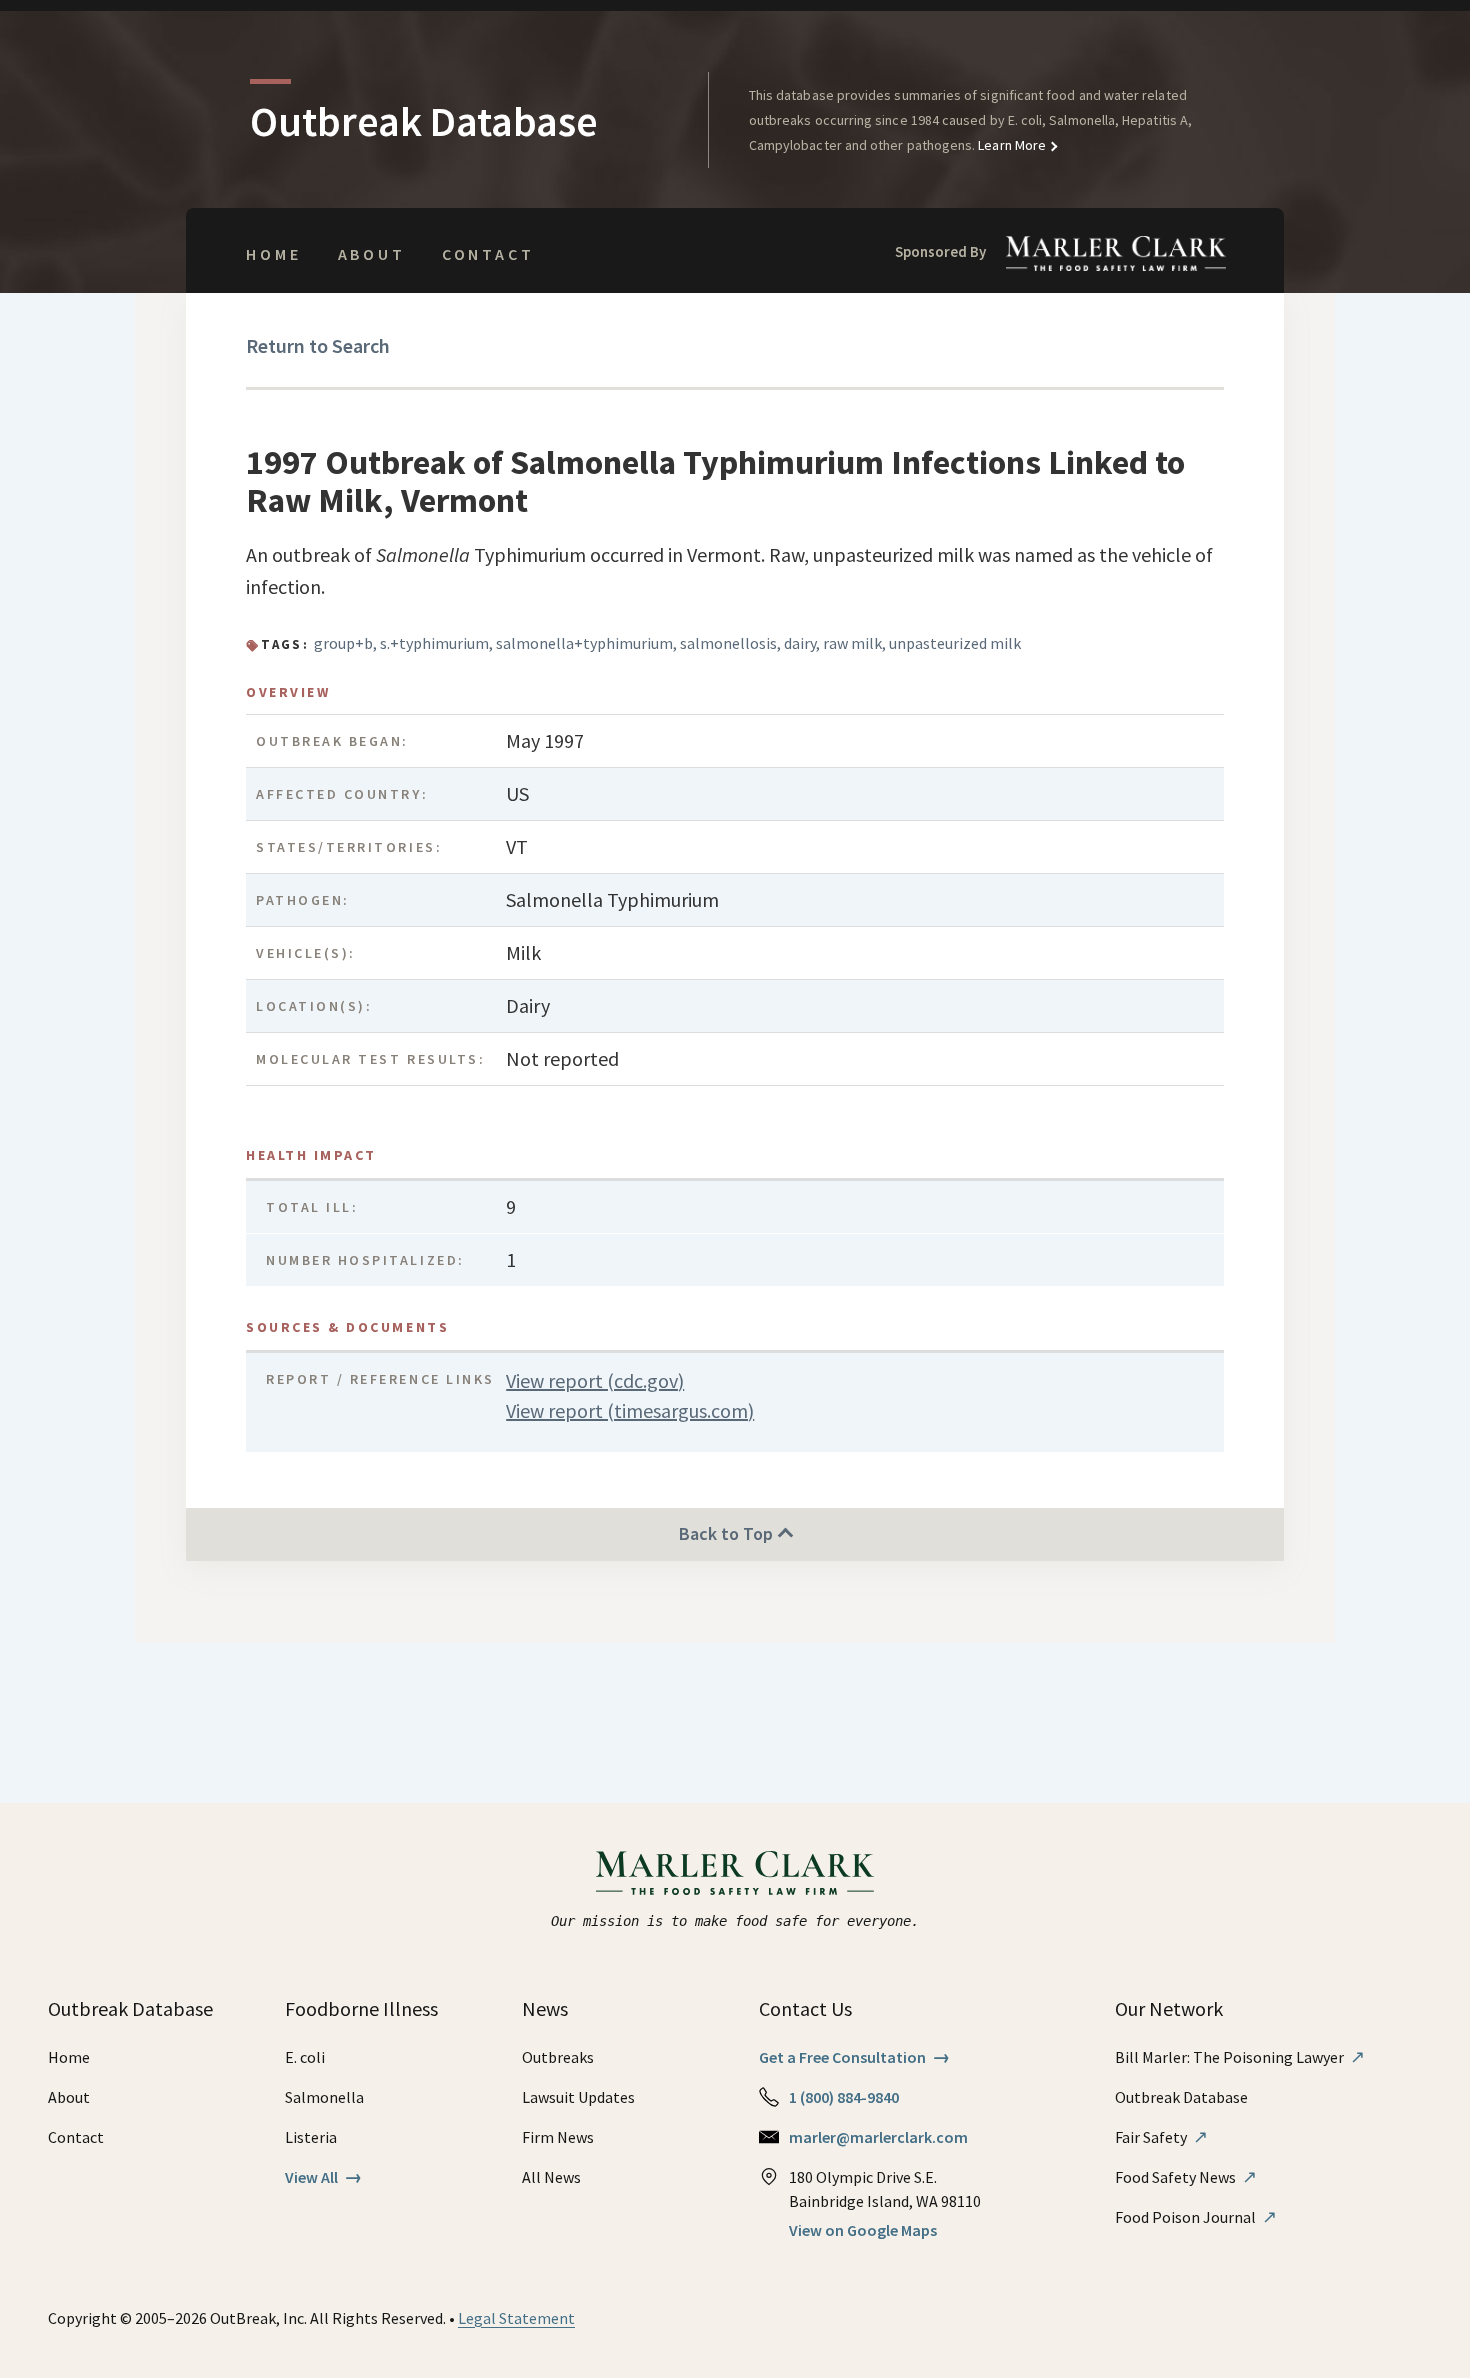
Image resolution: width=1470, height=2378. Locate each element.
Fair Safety (1161, 2137)
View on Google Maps (863, 2230)
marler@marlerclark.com (878, 2137)
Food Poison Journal (1196, 2217)
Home (273, 254)
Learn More (1010, 145)
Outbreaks (558, 2057)
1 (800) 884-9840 (844, 2097)
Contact (488, 254)
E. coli (305, 2057)
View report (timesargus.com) (630, 1410)
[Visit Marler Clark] (735, 1873)
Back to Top (728, 1533)
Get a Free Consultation (854, 2057)
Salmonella (324, 2097)
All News (551, 2177)
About (372, 254)
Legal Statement (516, 2318)
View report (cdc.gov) (595, 1380)
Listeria (311, 2137)
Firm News (558, 2137)
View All (323, 2177)
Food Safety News (1186, 2177)
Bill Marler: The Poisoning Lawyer (1240, 2057)
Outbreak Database (1181, 2097)
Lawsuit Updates (578, 2097)
